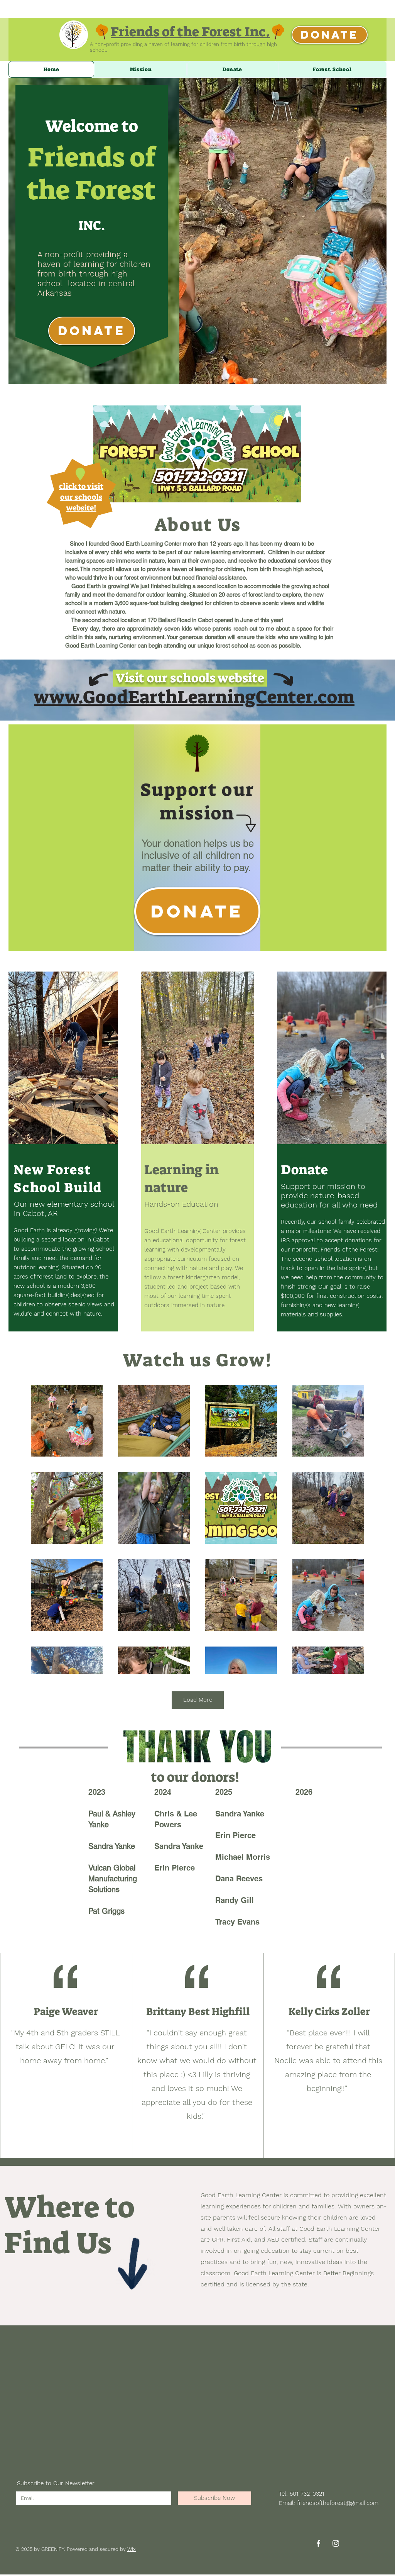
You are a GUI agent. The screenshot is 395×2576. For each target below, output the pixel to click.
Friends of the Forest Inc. (190, 32)
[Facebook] (318, 2543)
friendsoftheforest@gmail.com (338, 2503)
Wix (132, 2549)
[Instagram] (336, 2543)
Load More (198, 1700)
